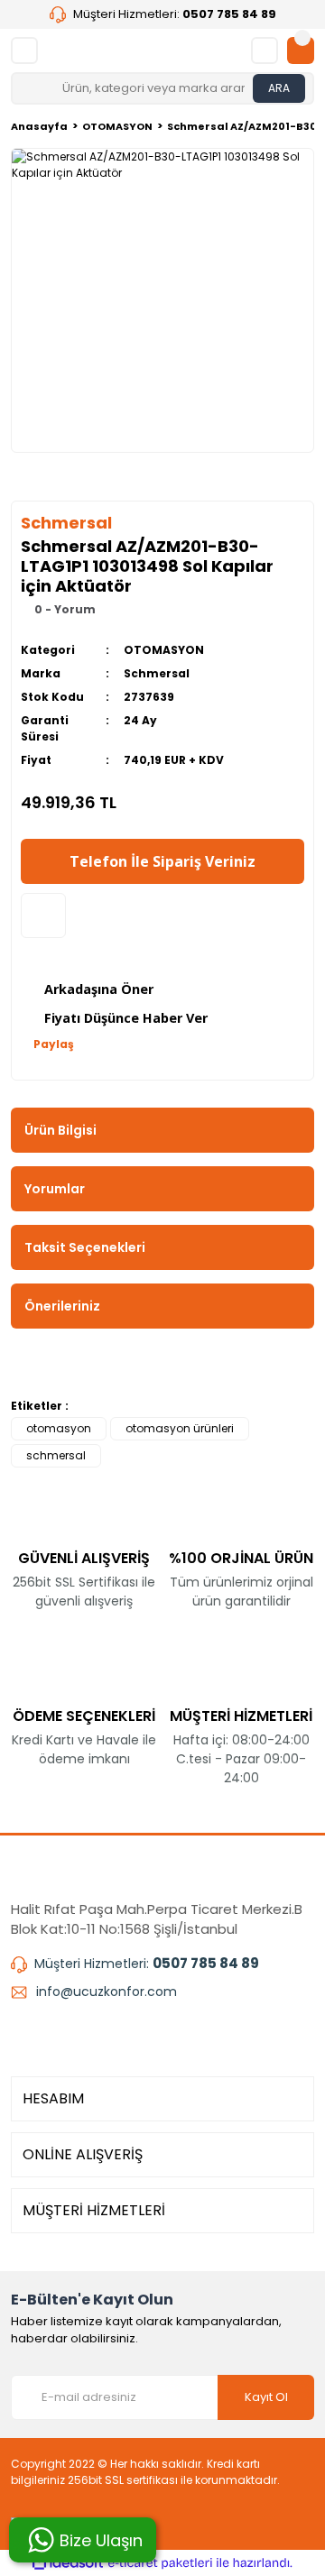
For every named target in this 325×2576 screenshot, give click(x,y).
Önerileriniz (62, 1306)
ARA (279, 88)
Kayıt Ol (266, 2397)
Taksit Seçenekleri (85, 1247)
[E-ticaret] (160, 2563)
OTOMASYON (164, 650)
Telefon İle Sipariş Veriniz (162, 861)
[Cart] (301, 51)
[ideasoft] (68, 2563)
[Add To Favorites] (43, 915)
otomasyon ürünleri (180, 1428)
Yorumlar (55, 1189)
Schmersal (157, 673)
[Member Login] (265, 51)
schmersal (56, 1455)
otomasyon (59, 1428)
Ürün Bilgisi (60, 1130)
